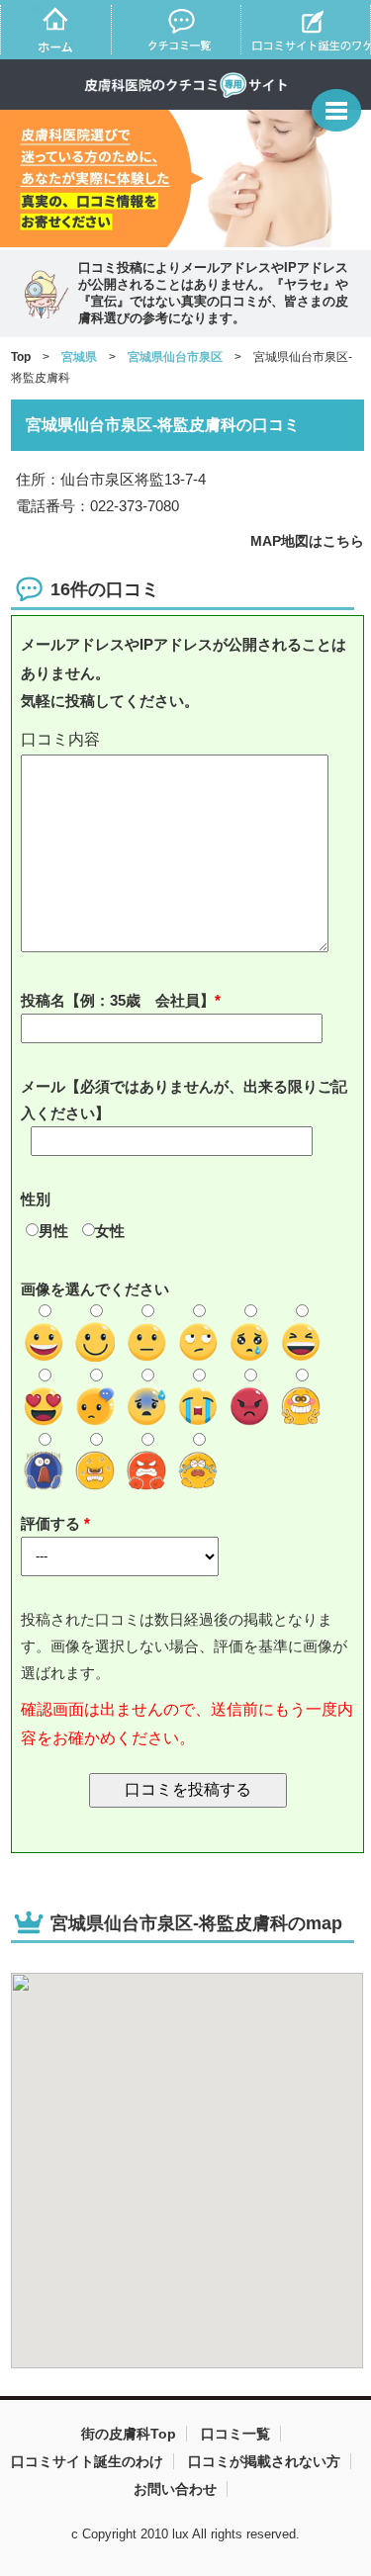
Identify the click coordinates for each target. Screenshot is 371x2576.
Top (21, 357)
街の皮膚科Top (129, 2434)
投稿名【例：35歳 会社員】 (118, 1000)
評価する (52, 1523)
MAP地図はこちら (307, 541)
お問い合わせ (175, 2489)
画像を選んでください (95, 1289)
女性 (110, 1231)
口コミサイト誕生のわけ (87, 2461)
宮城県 (79, 357)
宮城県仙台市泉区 (175, 357)
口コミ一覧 (235, 2434)
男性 (53, 1231)
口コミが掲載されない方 (264, 2461)
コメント (188, 740)
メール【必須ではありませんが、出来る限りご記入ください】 (184, 1100)
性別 (36, 1199)
